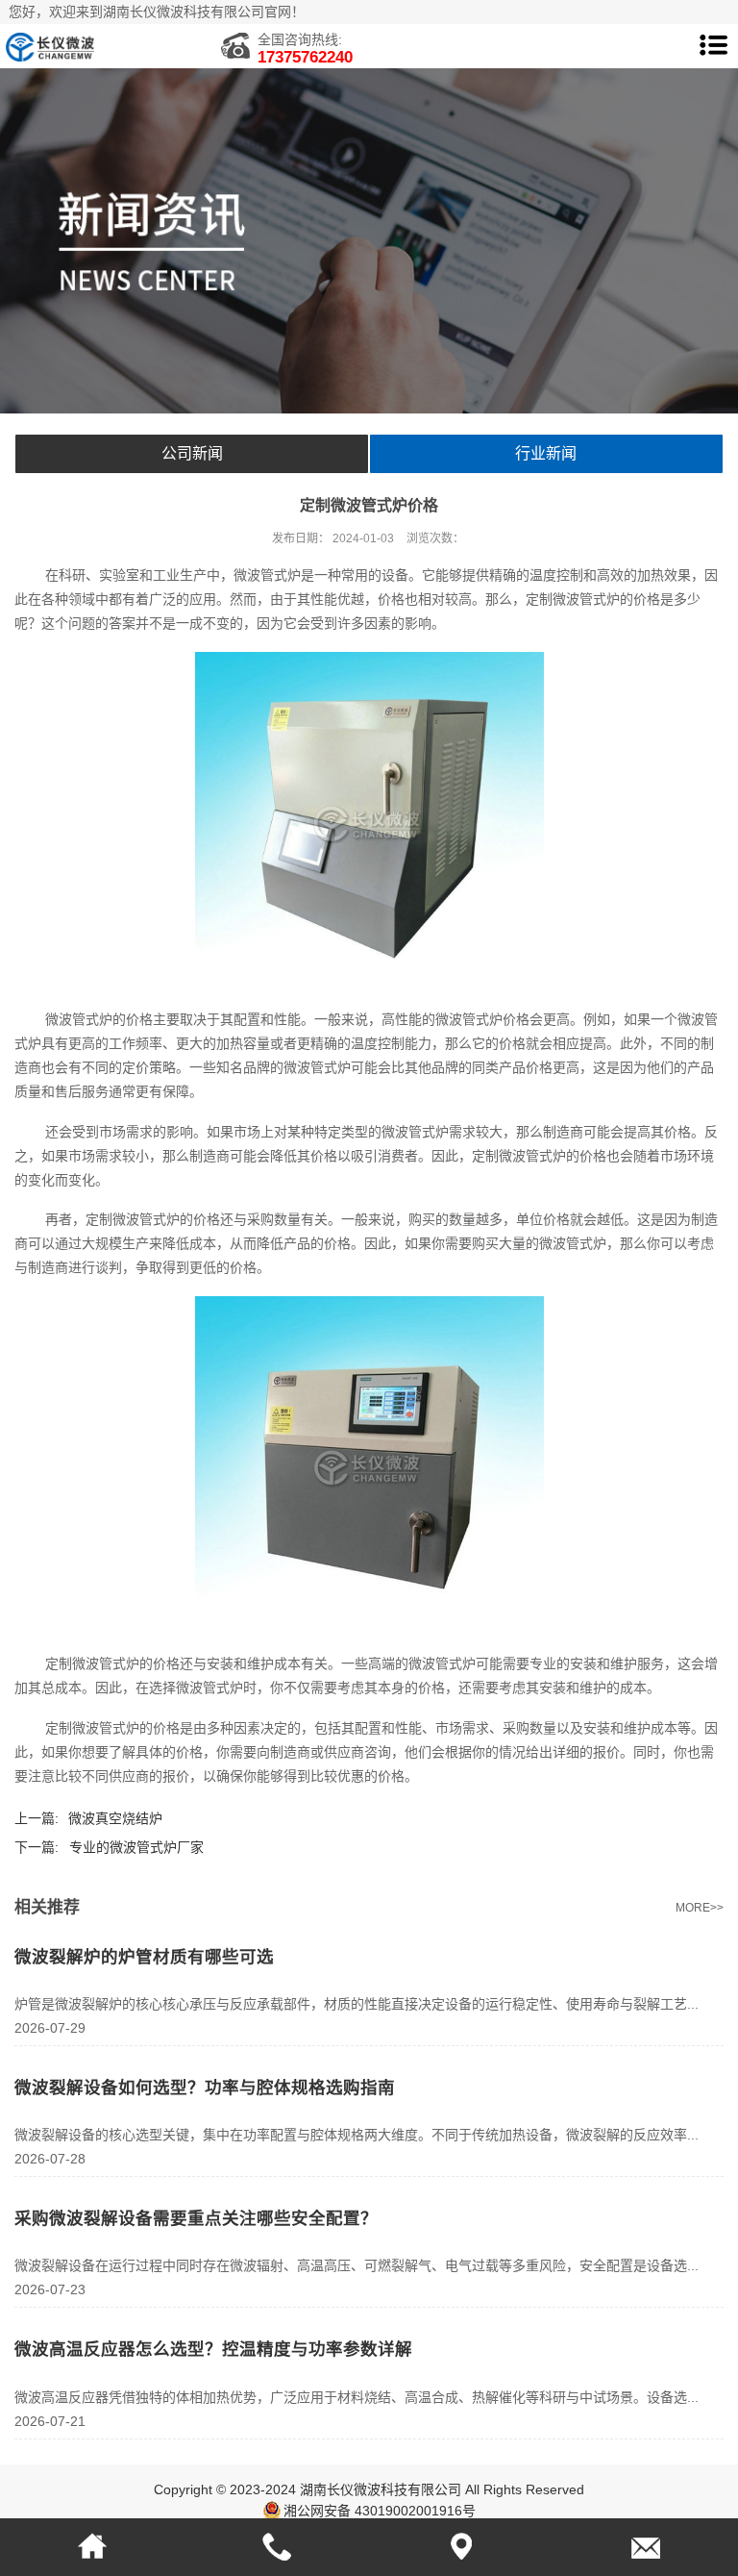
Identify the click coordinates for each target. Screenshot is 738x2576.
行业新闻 (546, 453)
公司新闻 (192, 453)
